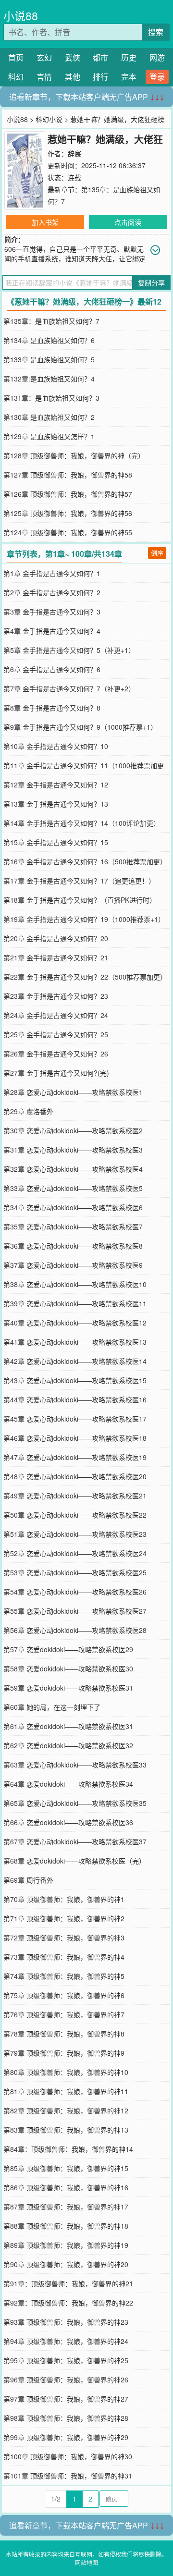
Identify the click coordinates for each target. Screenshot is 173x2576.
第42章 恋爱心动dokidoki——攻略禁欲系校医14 (75, 1361)
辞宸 (74, 153)
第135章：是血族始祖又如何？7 (51, 321)
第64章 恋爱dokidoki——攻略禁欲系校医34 (68, 1784)
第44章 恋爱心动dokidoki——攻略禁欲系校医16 (75, 1399)
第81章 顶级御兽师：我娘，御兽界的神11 (66, 2091)
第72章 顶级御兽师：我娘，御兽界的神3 (64, 1938)
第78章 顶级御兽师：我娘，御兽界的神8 (64, 2034)
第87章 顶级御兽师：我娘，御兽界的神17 (66, 2207)
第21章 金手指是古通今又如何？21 (56, 957)
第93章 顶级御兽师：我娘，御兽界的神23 (66, 2322)
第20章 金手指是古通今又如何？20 (56, 938)
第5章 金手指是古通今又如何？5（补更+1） (69, 650)
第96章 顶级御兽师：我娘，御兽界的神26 (66, 2380)
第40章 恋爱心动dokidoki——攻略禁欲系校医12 (75, 1323)
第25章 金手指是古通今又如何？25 (56, 1034)
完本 (129, 77)
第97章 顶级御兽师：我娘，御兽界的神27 (66, 2399)
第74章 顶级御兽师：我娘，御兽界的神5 (64, 1976)
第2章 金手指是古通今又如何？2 (52, 592)
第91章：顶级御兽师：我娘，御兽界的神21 (68, 2283)
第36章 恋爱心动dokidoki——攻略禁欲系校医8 (73, 1246)
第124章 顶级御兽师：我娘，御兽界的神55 (68, 532)
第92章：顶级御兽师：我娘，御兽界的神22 (68, 2303)
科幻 (16, 77)
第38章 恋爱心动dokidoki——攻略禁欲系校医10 (75, 1284)
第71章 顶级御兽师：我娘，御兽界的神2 (64, 1918)
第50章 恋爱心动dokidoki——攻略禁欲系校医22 (75, 1515)
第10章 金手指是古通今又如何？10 (56, 746)
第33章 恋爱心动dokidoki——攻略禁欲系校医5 (73, 1188)
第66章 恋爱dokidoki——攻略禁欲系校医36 (68, 1822)
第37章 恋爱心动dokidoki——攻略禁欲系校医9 (73, 1265)
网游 (157, 57)
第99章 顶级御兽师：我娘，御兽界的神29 (66, 2437)
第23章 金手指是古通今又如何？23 (56, 996)
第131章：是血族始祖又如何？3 (51, 398)
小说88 (21, 16)
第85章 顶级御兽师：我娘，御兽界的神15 (66, 2168)
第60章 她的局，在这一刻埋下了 (52, 1707)
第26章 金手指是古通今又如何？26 (56, 1054)
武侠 (73, 57)
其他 (73, 77)
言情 (44, 77)
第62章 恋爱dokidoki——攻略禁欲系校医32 (68, 1745)
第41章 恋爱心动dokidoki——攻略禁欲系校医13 (75, 1342)
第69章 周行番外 (28, 1880)
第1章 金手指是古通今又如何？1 (52, 573)
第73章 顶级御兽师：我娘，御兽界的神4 (64, 1957)
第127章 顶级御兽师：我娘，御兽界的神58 (68, 475)
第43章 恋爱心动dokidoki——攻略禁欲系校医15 (75, 1380)
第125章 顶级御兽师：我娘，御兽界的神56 (68, 513)
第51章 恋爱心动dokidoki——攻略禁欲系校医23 (75, 1534)
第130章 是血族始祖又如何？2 (49, 417)
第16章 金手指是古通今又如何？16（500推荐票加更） (85, 861)
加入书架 (45, 222)
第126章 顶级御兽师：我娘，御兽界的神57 (68, 494)
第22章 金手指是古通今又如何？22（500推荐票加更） (85, 977)
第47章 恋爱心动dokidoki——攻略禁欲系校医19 (75, 1457)
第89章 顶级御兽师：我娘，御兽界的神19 (66, 2245)
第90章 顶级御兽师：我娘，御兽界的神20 (66, 2264)
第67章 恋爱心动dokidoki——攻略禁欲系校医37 (75, 1841)
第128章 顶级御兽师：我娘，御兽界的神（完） (74, 455)
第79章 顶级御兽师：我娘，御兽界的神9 (64, 2053)
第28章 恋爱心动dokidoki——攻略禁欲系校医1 (73, 1092)
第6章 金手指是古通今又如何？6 (52, 669)
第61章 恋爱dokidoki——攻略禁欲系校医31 (68, 1726)
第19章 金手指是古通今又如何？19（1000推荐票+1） (84, 919)
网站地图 (86, 2562)
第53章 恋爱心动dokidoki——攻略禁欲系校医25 (75, 1572)
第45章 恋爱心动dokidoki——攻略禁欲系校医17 (75, 1419)
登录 (157, 77)
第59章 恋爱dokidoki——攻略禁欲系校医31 (68, 1688)
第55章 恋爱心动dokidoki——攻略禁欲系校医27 (75, 1611)
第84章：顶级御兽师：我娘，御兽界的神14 (68, 2149)
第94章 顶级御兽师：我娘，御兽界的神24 (66, 2341)
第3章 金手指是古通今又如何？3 (52, 612)
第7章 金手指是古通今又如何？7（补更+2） (69, 688)
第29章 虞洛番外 (28, 1111)
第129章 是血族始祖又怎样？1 (49, 436)
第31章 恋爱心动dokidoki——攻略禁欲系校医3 (73, 1150)
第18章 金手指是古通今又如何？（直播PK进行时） (80, 900)
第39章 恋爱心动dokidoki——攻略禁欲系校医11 (75, 1303)
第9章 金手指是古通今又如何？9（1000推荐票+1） (80, 727)
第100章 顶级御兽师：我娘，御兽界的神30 (68, 2456)
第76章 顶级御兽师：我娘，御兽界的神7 (64, 2014)
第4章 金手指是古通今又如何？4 (52, 631)
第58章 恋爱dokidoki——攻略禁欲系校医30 (68, 1668)
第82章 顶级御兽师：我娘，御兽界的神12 (66, 2110)
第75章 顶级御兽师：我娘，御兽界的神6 (64, 1995)
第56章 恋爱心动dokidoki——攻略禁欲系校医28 (75, 1630)
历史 (129, 57)
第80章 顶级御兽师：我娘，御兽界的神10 (66, 2072)
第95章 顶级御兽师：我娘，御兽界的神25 (66, 2360)
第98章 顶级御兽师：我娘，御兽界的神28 (66, 2418)
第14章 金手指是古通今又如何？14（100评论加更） (82, 823)
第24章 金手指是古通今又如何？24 (56, 1015)
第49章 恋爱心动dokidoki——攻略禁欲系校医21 (75, 1496)
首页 (16, 57)
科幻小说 (49, 119)
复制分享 (151, 282)
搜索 (156, 32)
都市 (100, 57)
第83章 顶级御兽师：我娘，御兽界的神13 (66, 2130)
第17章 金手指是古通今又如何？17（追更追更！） (79, 881)
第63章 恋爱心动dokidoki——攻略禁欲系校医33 (75, 1765)
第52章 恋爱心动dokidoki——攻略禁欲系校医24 (75, 1553)
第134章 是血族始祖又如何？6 (49, 340)
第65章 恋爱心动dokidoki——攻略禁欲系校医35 (75, 1803)
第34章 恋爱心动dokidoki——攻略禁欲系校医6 (73, 1207)
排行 (100, 77)
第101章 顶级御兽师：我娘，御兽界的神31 (68, 2476)
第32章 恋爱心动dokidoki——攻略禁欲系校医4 (73, 1169)
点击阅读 (128, 222)
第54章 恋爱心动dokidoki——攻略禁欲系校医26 (75, 1592)
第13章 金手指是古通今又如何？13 (56, 804)
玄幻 (44, 57)
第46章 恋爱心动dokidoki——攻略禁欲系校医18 (75, 1438)
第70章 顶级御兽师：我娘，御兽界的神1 (64, 1899)
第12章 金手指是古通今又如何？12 (56, 785)
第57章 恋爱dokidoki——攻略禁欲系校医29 (68, 1649)
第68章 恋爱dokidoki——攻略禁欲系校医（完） (74, 1861)
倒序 (157, 553)
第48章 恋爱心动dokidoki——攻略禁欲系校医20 (75, 1476)
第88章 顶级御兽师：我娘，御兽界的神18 (66, 2226)
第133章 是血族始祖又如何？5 (49, 359)
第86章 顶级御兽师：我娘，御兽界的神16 (66, 2187)
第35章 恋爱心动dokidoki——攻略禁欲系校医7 (73, 1227)
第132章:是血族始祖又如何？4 (49, 379)
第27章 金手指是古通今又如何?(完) (56, 1073)
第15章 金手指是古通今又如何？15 (56, 842)
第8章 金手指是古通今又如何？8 (52, 708)
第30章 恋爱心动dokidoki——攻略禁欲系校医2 (73, 1130)
